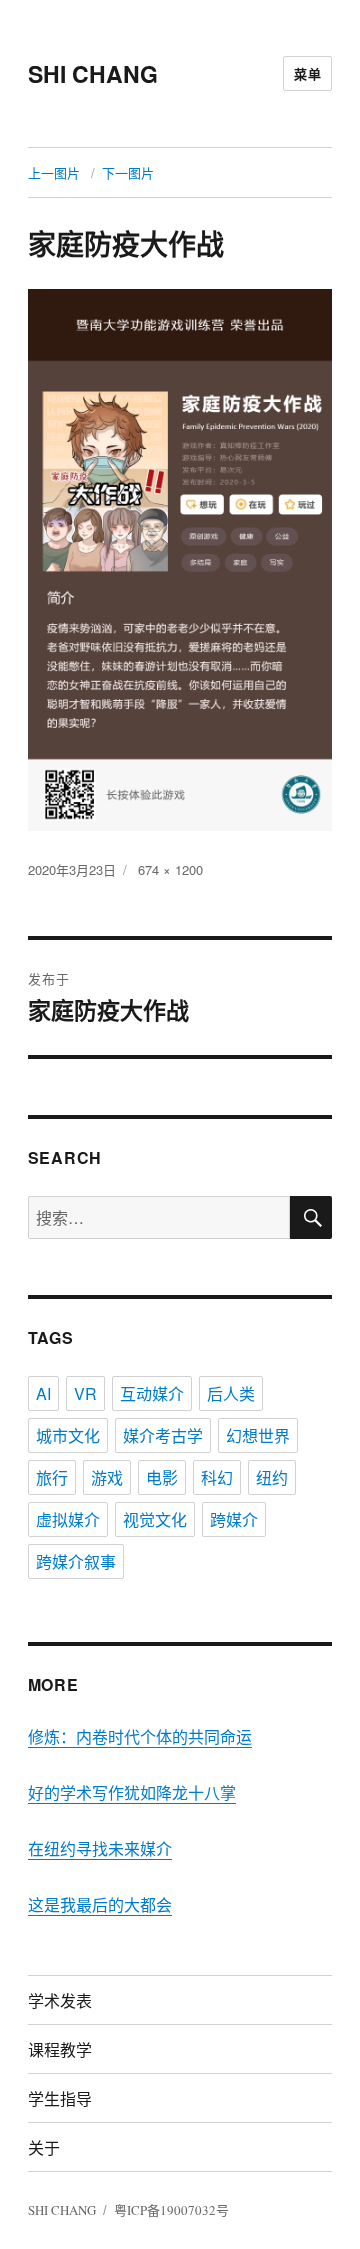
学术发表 (60, 2000)
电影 (162, 1477)
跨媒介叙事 (76, 1561)
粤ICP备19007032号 (171, 2210)
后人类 (231, 1393)
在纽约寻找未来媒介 (100, 1848)
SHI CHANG (93, 73)
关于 (44, 2147)
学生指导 (60, 2098)
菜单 (307, 73)
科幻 (217, 1477)
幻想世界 (258, 1435)
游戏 (107, 1477)
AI (43, 1393)
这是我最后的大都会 (100, 1904)
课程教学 (60, 2049)
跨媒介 (234, 1519)
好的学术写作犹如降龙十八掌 (132, 1792)
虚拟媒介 (68, 1519)
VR (85, 1393)
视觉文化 (155, 1519)
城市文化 (68, 1435)
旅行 (52, 1477)
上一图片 (54, 172)
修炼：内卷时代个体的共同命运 (140, 1736)
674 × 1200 (170, 869)
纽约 (272, 1477)
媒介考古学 (163, 1435)
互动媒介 (152, 1393)
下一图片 (128, 172)
